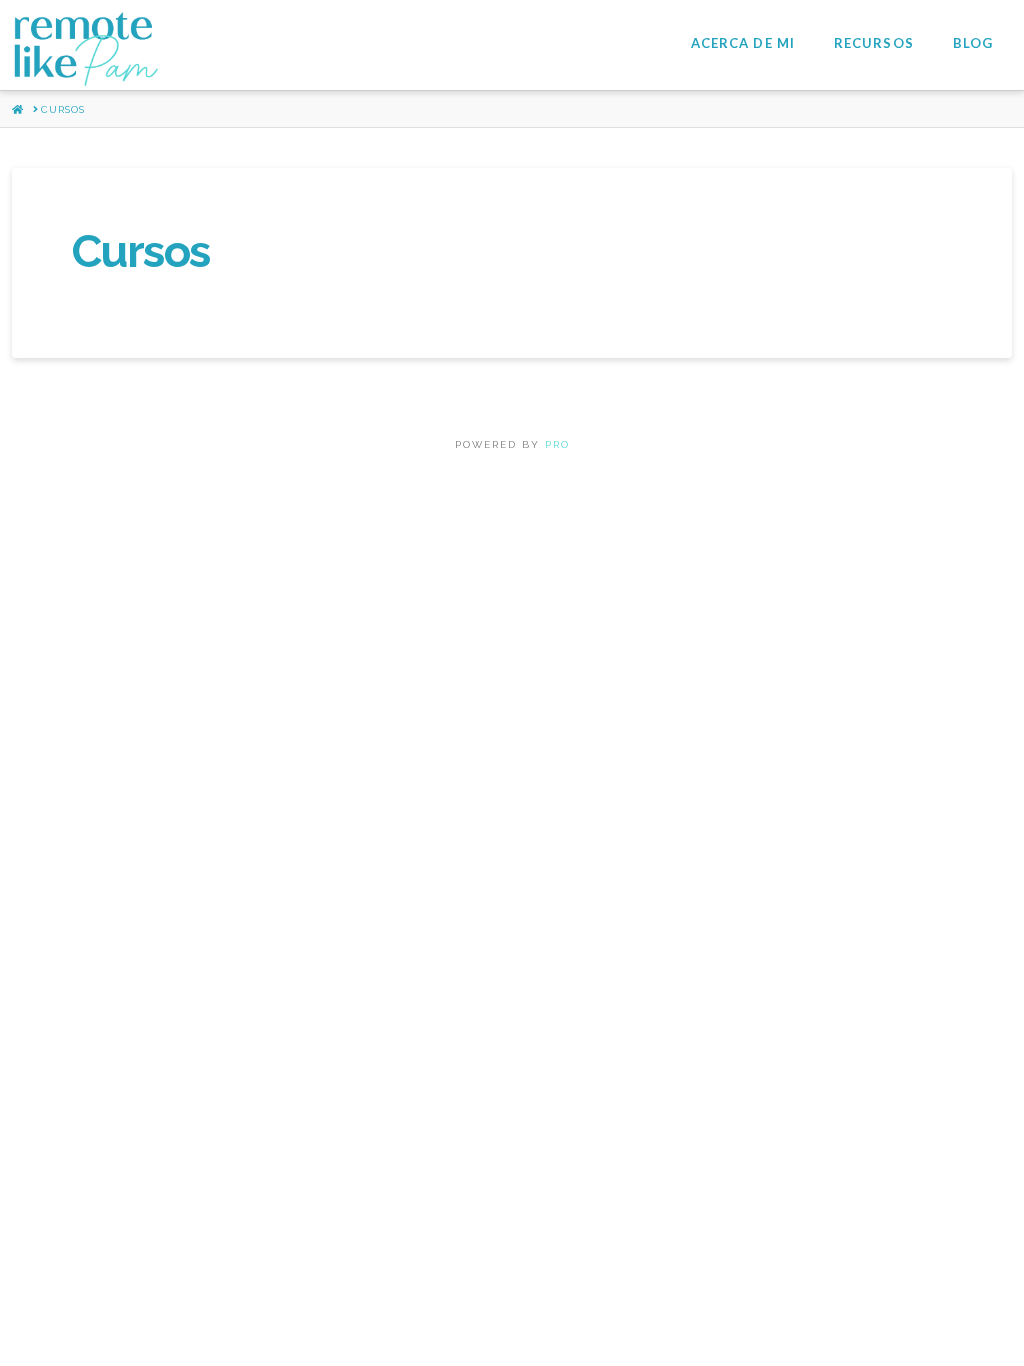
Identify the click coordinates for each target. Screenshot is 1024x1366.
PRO (557, 444)
